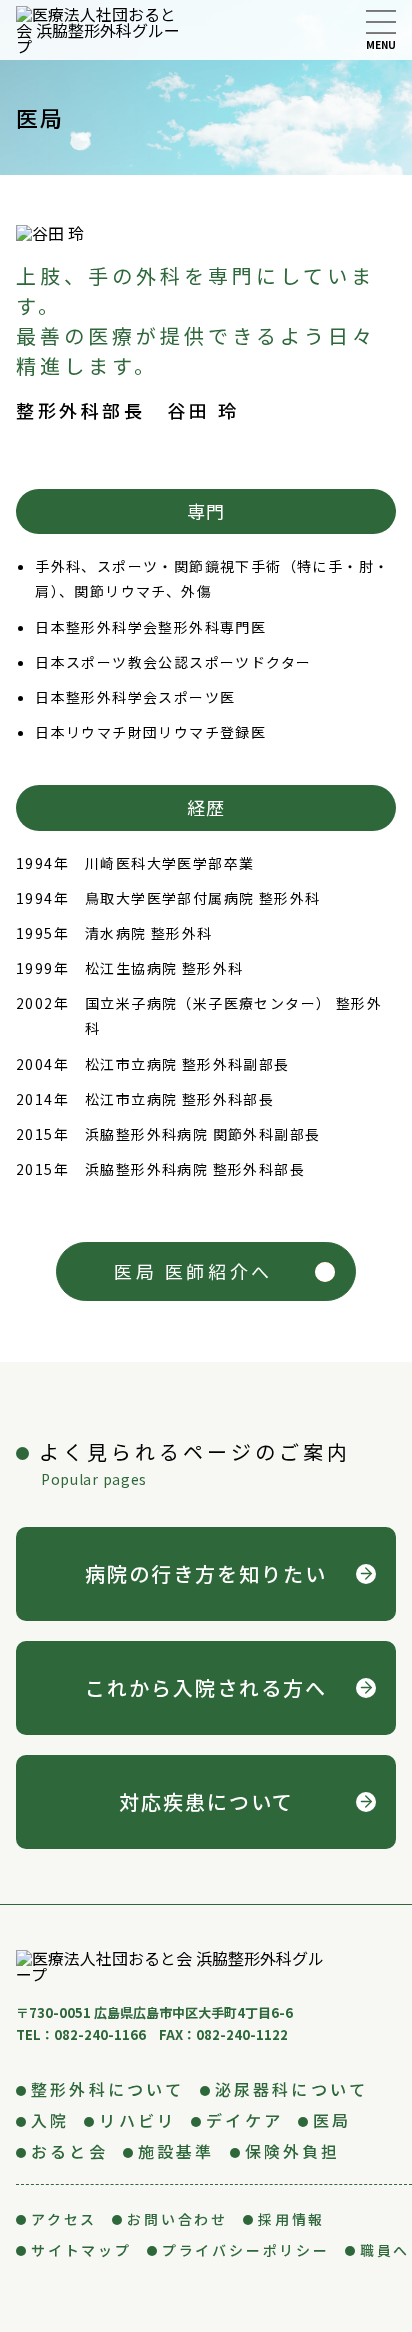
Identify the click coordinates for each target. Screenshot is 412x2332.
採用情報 (291, 2219)
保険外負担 (293, 2151)
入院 (50, 2120)
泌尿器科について (292, 2089)
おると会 (69, 2151)
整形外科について (108, 2089)
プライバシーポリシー (246, 2250)
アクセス (64, 2219)
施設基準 (176, 2151)
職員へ (385, 2250)
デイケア (244, 2120)
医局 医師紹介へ (193, 1271)
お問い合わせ (177, 2219)
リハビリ (137, 2120)
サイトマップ (81, 2250)
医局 (332, 2120)
